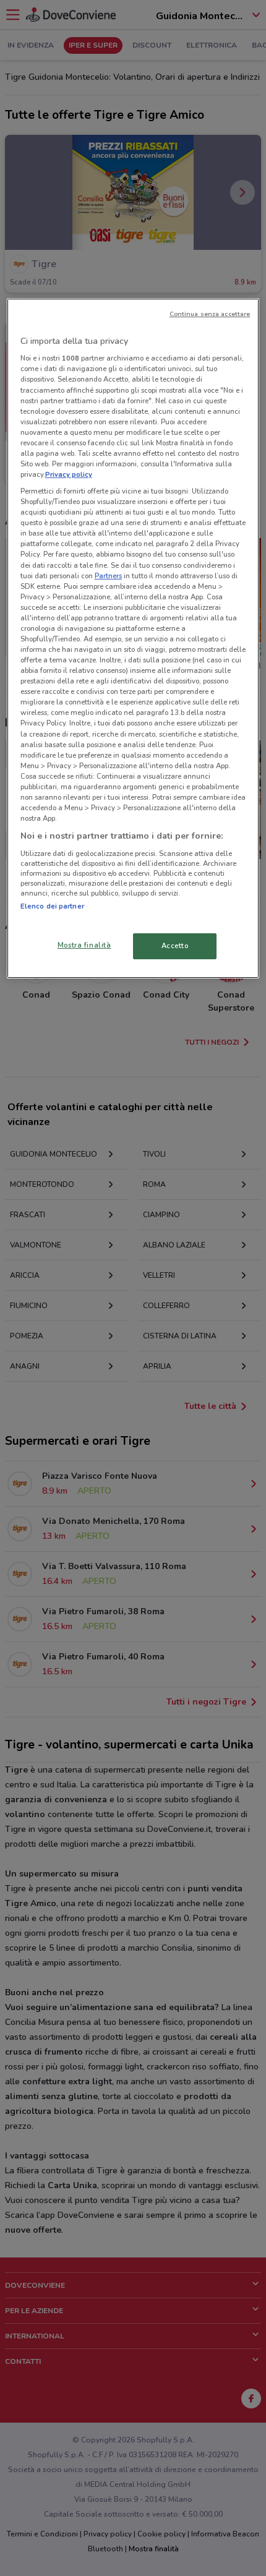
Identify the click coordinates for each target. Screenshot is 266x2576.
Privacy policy (69, 474)
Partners (108, 576)
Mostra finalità (84, 945)
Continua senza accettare (210, 314)
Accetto (175, 946)
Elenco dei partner (52, 906)
